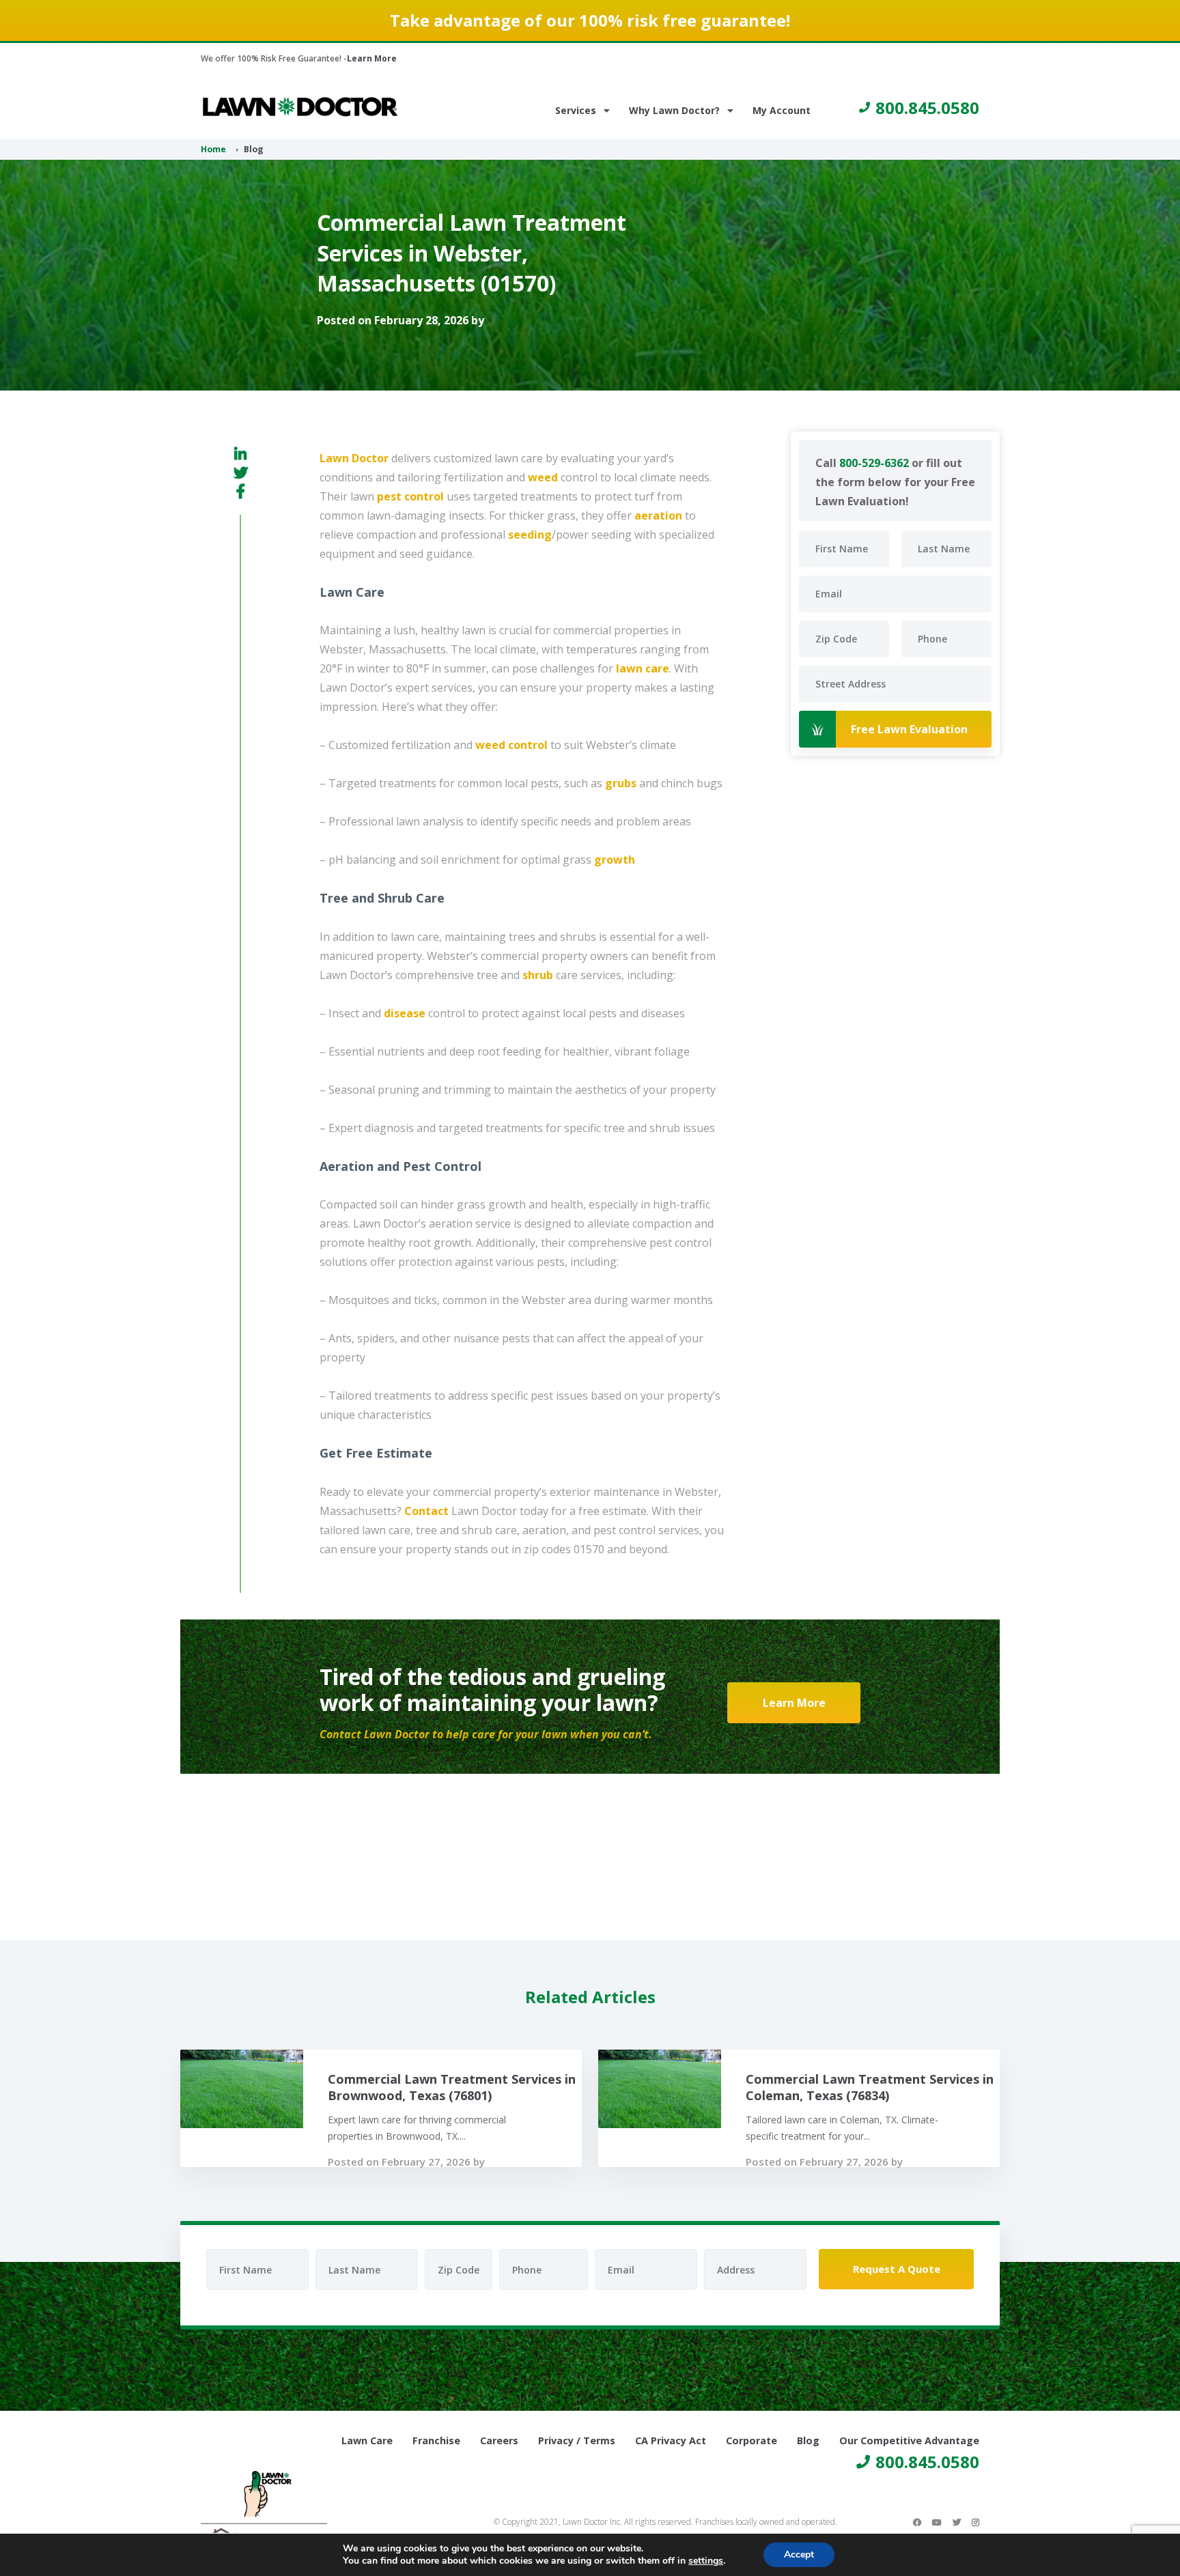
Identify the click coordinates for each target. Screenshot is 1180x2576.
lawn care (643, 668)
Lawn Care (367, 2440)
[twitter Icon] (957, 2522)
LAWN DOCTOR (300, 107)
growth (615, 860)
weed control (511, 745)
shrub (538, 975)
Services (576, 110)
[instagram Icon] (975, 2522)
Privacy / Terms (577, 2440)
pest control (410, 496)
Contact (426, 1511)
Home (213, 149)
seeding (530, 535)
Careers (499, 2440)
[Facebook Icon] (917, 2522)
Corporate (751, 2440)
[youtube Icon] (937, 2522)
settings (706, 2561)
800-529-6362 (874, 463)
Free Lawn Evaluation (909, 729)
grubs (621, 783)
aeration (658, 515)
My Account (782, 110)
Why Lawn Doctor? (674, 110)
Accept (799, 2554)
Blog (808, 2440)
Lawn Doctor (354, 458)
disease (405, 1013)
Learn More (372, 58)
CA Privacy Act (671, 2440)
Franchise (436, 2440)
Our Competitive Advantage (909, 2440)
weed (543, 477)
